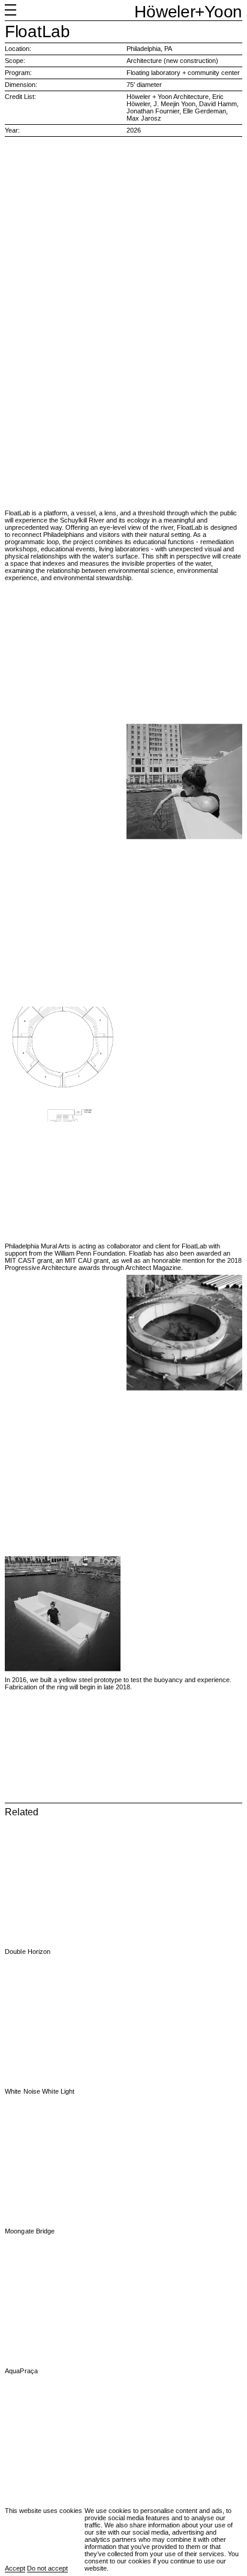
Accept (15, 2568)
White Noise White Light (40, 2091)
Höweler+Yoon (188, 12)
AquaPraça (21, 2371)
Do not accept (47, 2568)
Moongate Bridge (30, 2231)
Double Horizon (28, 1951)
